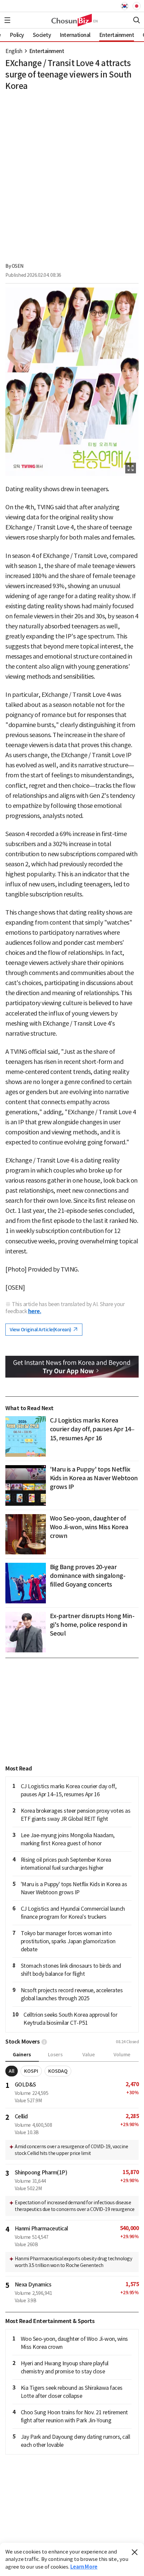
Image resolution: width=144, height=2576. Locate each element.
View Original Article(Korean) (41, 1330)
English (14, 51)
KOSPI (31, 2071)
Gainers (22, 2055)
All (12, 2071)
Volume (122, 2055)
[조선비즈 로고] (72, 20)
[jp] (136, 6)
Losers (55, 2055)
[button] (7, 20)
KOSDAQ (58, 2071)
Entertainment (47, 51)
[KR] (126, 6)
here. (35, 1311)
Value (89, 2055)
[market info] (44, 2042)
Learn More (84, 2567)
